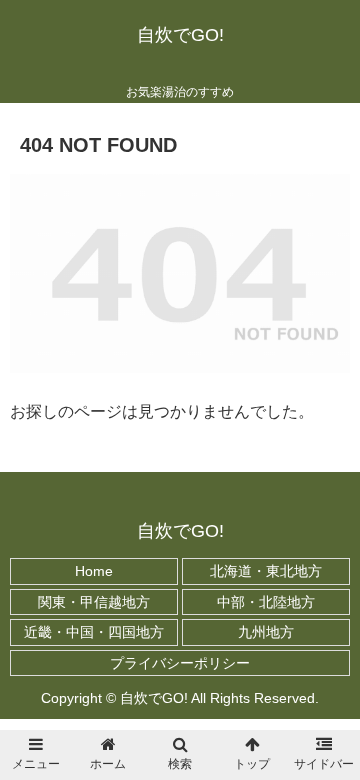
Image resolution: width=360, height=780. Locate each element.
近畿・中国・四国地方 (94, 632)
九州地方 (266, 632)
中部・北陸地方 (266, 602)
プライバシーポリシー (180, 663)
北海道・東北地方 (266, 571)
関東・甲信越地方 (94, 602)
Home (94, 571)
